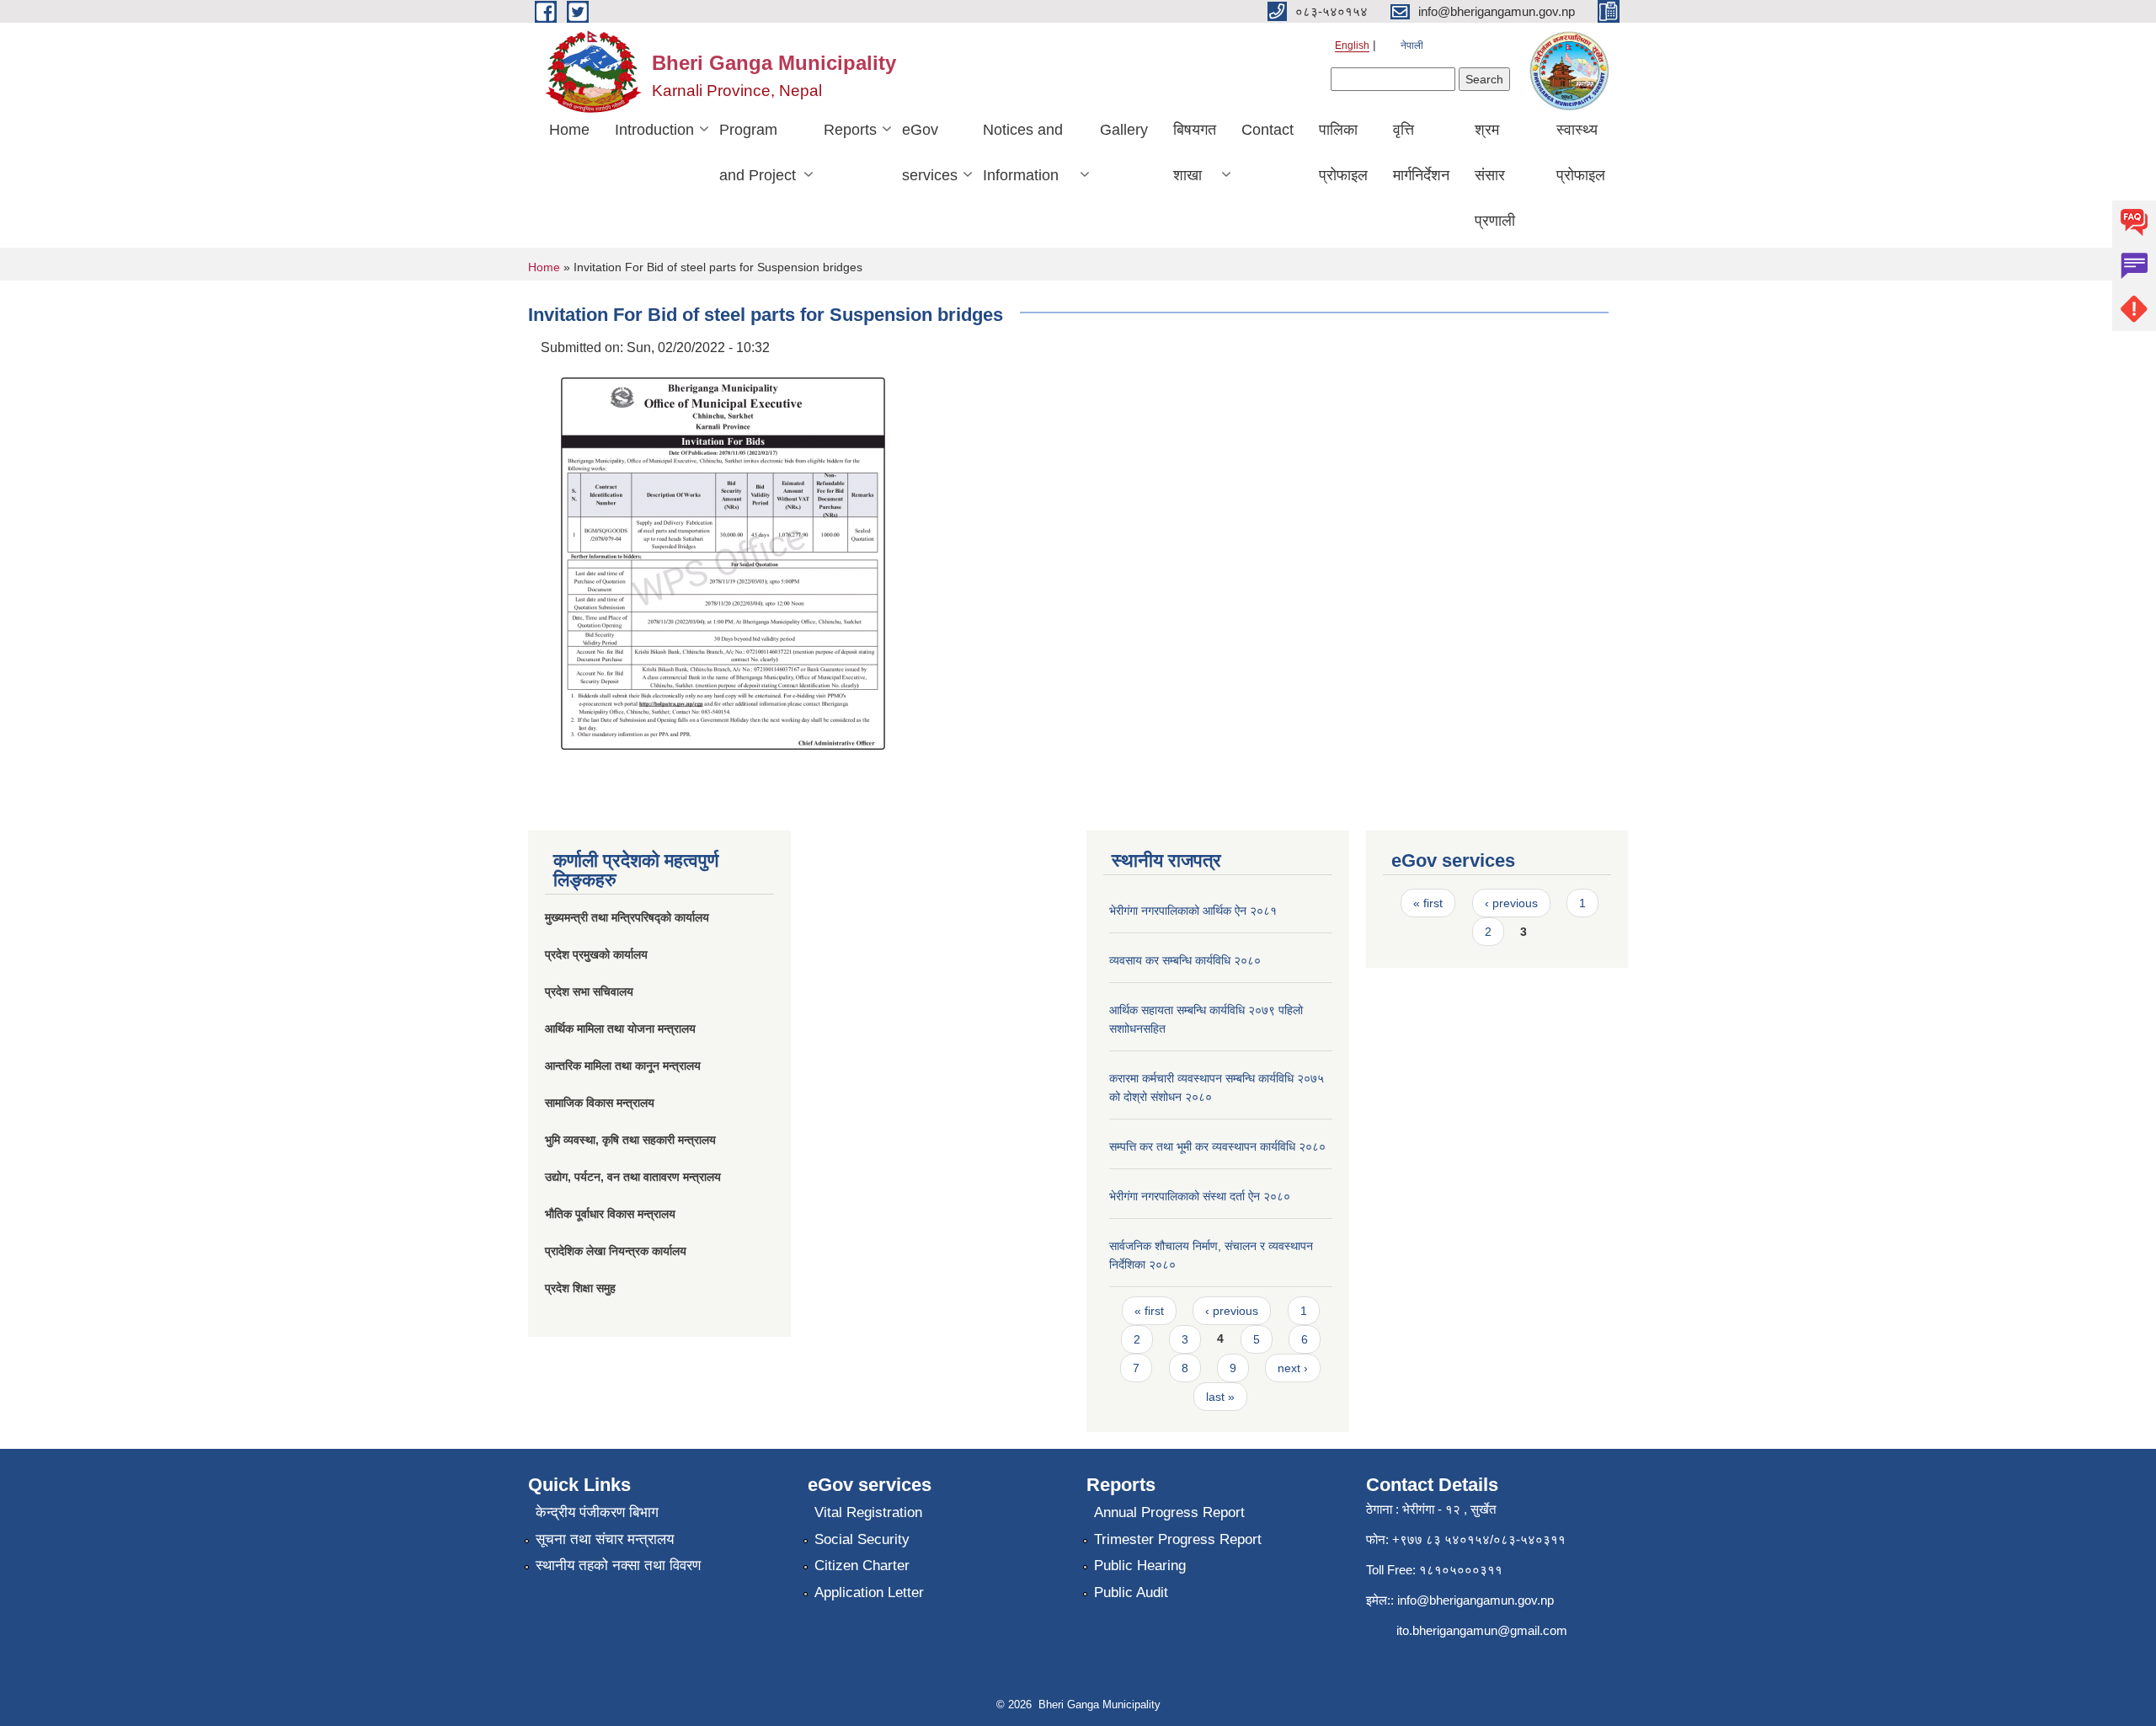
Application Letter (869, 1592)
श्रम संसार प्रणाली (1495, 175)
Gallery (1124, 130)
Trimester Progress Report (1178, 1539)
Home (569, 130)
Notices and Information (1023, 152)
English (1352, 45)
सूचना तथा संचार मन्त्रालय (605, 1539)
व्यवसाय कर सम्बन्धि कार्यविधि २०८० (1185, 960)
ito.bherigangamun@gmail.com (1482, 1630)
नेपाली (1412, 45)
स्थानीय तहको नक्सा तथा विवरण (618, 1566)
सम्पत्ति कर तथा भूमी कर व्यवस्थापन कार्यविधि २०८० (1217, 1146)
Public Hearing (1140, 1566)
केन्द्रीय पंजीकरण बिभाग (597, 1512)
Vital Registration (868, 1512)
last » (1220, 1397)
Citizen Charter (862, 1566)
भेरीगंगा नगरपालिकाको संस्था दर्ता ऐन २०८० (1200, 1196)
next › (1293, 1368)
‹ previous (1232, 1311)
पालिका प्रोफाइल (1343, 152)
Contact (1267, 130)
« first (1149, 1311)
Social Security (862, 1539)
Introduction (654, 130)
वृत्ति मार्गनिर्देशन (1421, 152)
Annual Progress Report (1169, 1512)
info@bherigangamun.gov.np (1476, 1600)
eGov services (930, 152)
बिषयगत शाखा (1195, 152)
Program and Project (758, 152)
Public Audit (1131, 1592)
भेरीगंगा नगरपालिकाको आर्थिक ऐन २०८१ (1193, 911)
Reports (850, 130)
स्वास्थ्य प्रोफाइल (1581, 152)
